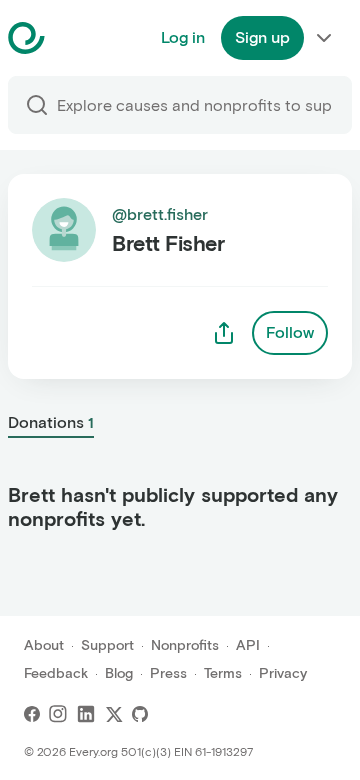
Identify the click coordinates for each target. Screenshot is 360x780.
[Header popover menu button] (324, 38)
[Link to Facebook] (32, 714)
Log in (183, 37)
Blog (119, 673)
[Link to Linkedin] (86, 714)
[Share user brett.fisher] (224, 333)
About (44, 645)
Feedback (56, 673)
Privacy (283, 673)
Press (168, 673)
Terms (223, 673)
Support (107, 645)
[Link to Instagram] (58, 714)
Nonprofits (185, 645)
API (248, 645)
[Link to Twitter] (114, 714)
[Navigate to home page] (76, 38)
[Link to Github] (140, 714)
